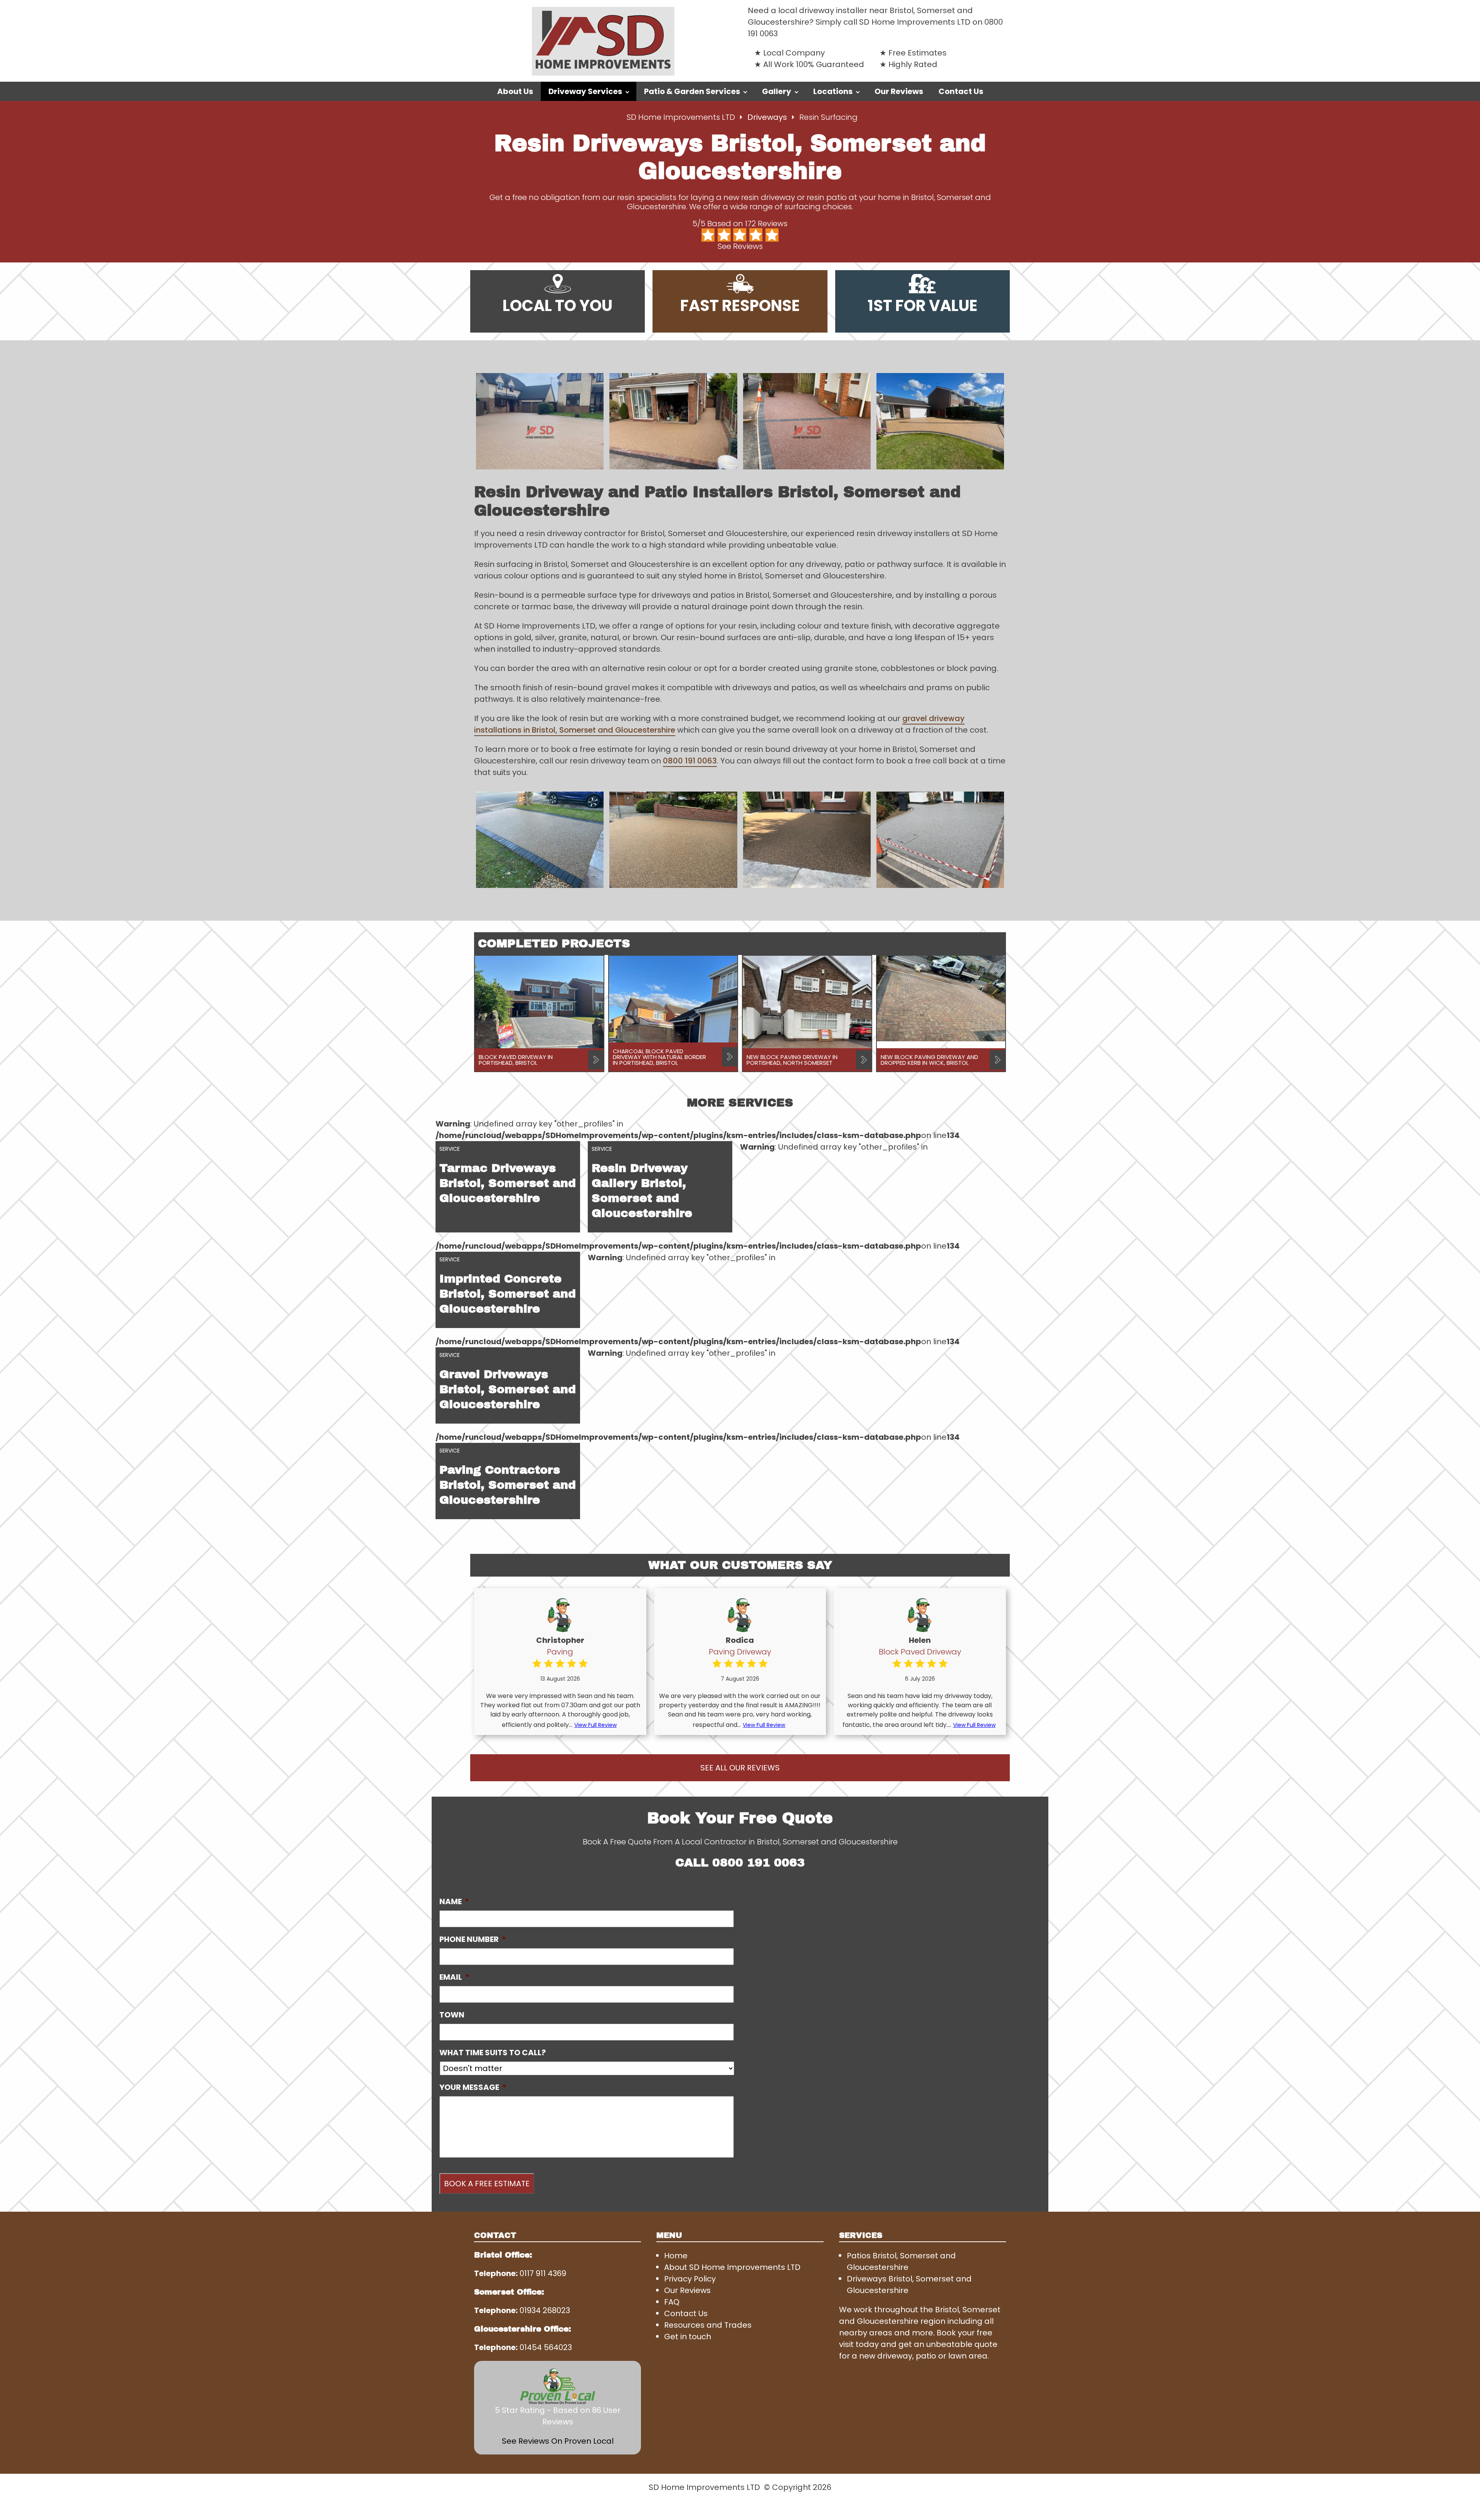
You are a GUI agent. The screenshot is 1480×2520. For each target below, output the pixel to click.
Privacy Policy (690, 2279)
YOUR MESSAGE (473, 2087)
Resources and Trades (708, 2325)
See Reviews (740, 246)
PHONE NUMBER (473, 1939)
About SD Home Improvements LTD (732, 2267)
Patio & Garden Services (692, 91)
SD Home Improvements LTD (681, 117)
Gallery (777, 91)
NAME (454, 1901)
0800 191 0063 (690, 761)
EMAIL (454, 1977)
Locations (833, 91)
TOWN (452, 2015)
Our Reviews (899, 91)
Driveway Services (585, 91)
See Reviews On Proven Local (558, 2441)
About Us (515, 91)
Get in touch (688, 2337)
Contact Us (961, 91)
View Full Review (595, 1725)
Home (676, 2256)
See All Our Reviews (740, 1768)
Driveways (768, 117)
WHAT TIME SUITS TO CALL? (493, 2053)
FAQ (672, 2302)
